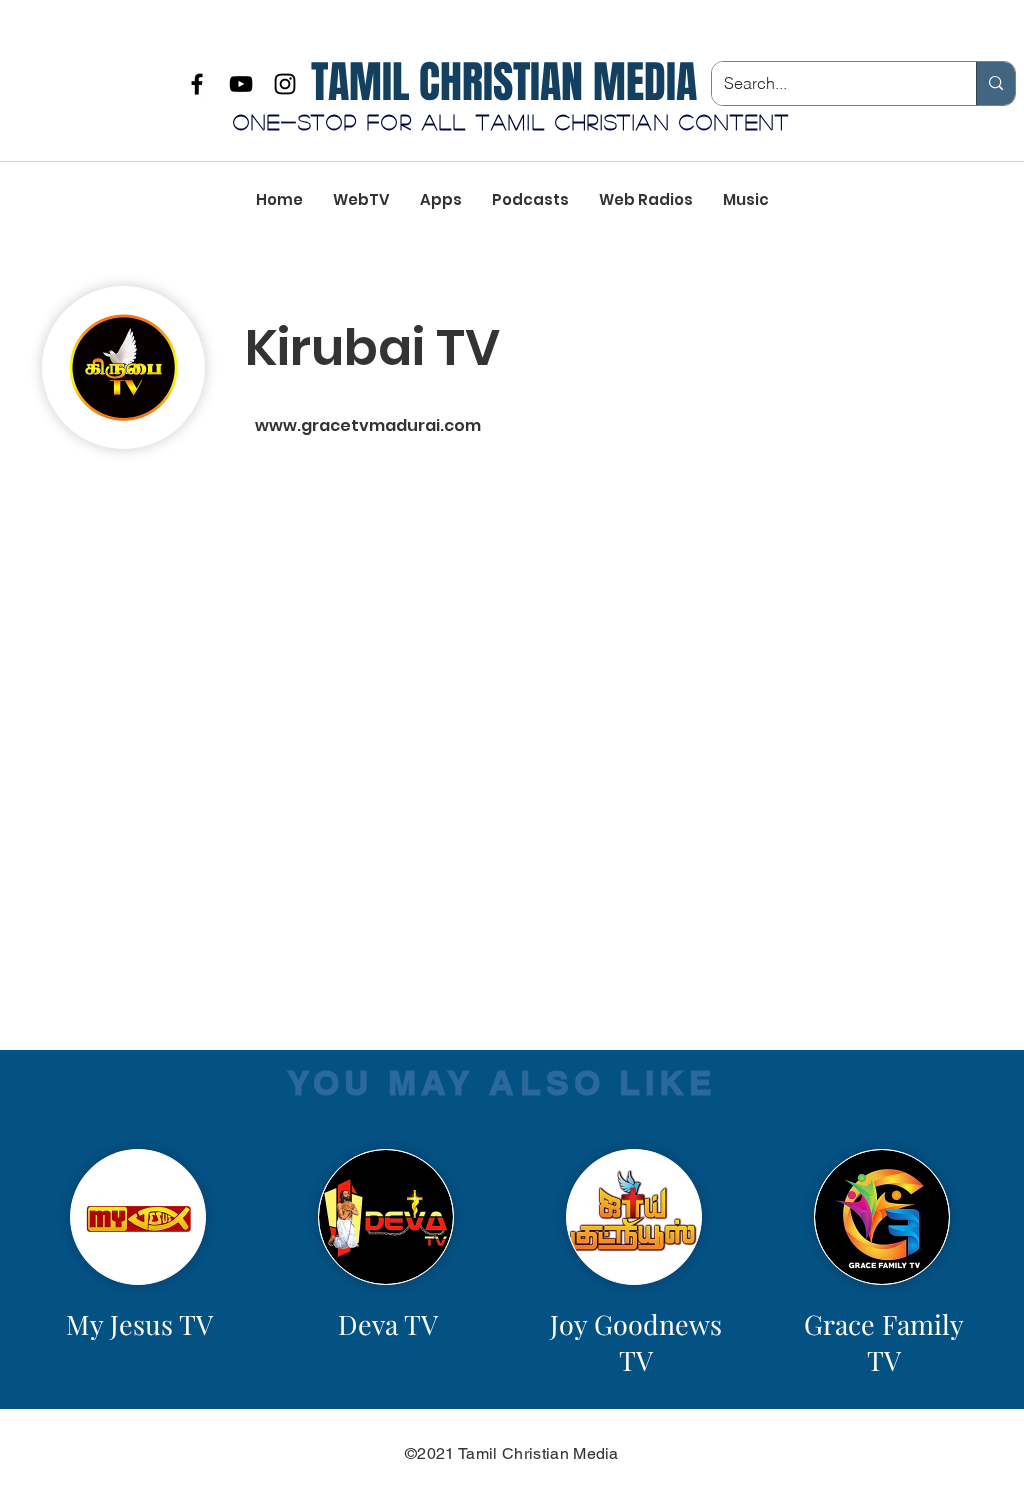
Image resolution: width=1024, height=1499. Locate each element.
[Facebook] (197, 84)
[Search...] (995, 83)
